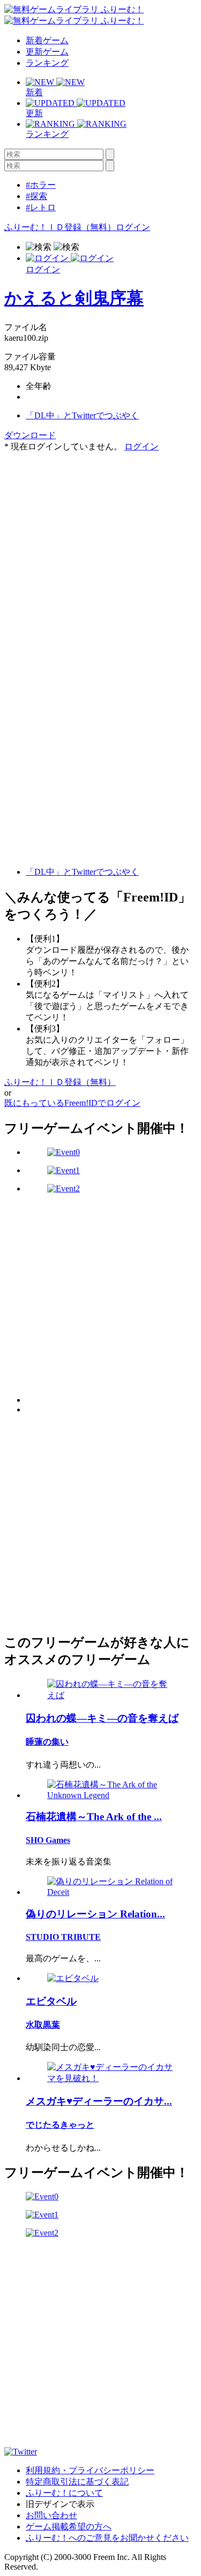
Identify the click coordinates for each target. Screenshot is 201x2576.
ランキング (47, 63)
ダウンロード (30, 435)
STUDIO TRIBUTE (63, 1937)
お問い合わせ (51, 2515)
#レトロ (41, 207)
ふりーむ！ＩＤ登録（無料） (60, 227)
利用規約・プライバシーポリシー (90, 2470)
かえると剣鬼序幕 (74, 298)
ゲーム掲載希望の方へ (69, 2527)
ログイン (133, 227)
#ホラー (41, 185)
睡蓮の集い (47, 1742)
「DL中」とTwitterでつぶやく (82, 415)
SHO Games (48, 1840)
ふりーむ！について (64, 2493)
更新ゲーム (47, 52)
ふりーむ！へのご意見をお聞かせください (107, 2538)
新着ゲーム (47, 40)
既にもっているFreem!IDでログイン (72, 1103)
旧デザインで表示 (60, 2504)
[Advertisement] (100, 553)
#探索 (36, 196)
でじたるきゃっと (60, 2125)
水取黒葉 (43, 2025)
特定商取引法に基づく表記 (77, 2482)
